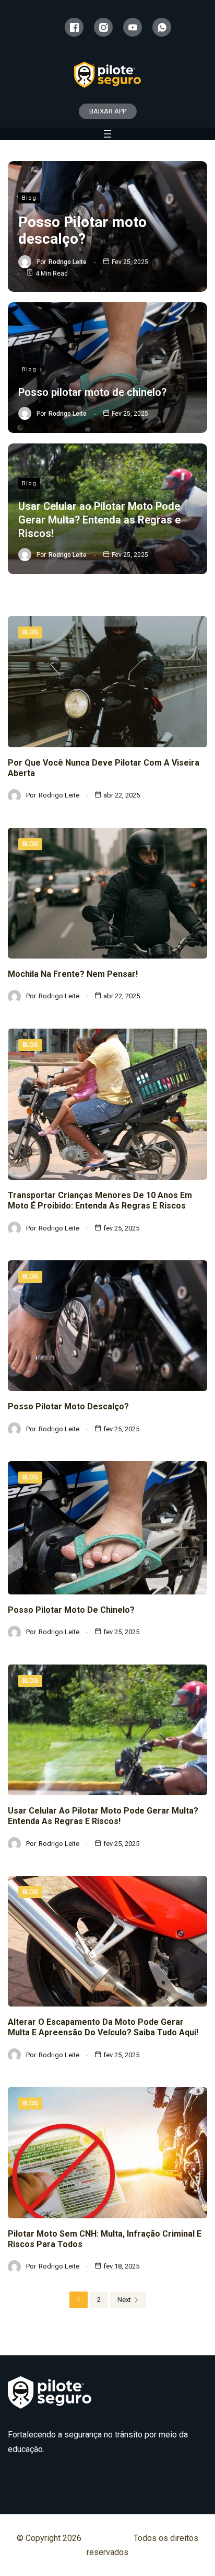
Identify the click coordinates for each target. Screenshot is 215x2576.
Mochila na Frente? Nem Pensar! (73, 974)
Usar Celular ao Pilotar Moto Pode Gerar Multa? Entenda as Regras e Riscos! (99, 520)
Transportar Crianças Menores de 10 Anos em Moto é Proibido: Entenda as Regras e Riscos (100, 1200)
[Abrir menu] (107, 134)
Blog (29, 198)
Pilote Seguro (109, 2538)
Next (124, 2300)
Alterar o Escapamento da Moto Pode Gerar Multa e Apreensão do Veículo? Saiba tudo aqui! (103, 2027)
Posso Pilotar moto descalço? (82, 230)
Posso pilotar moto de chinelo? (92, 392)
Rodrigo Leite (68, 262)
